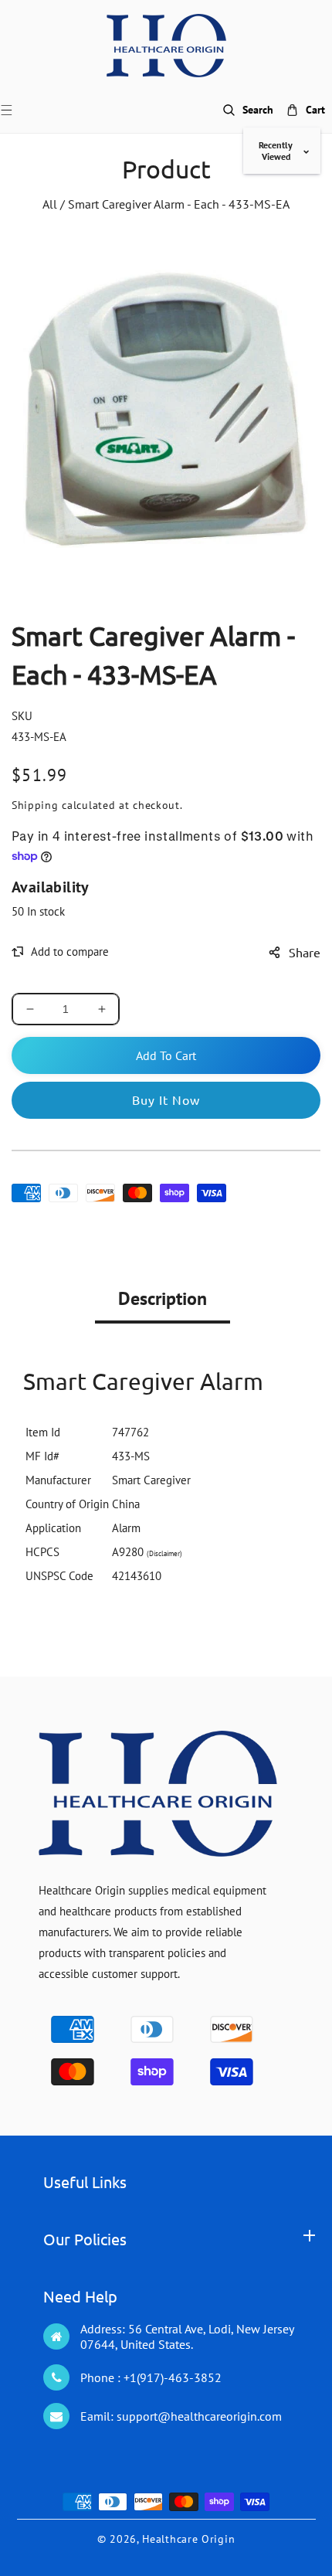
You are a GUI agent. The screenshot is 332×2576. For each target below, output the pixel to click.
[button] (16, 110)
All (50, 204)
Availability (51, 887)
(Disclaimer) (164, 1553)
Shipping (35, 805)
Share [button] (305, 952)
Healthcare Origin (188, 2539)
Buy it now (166, 1099)
